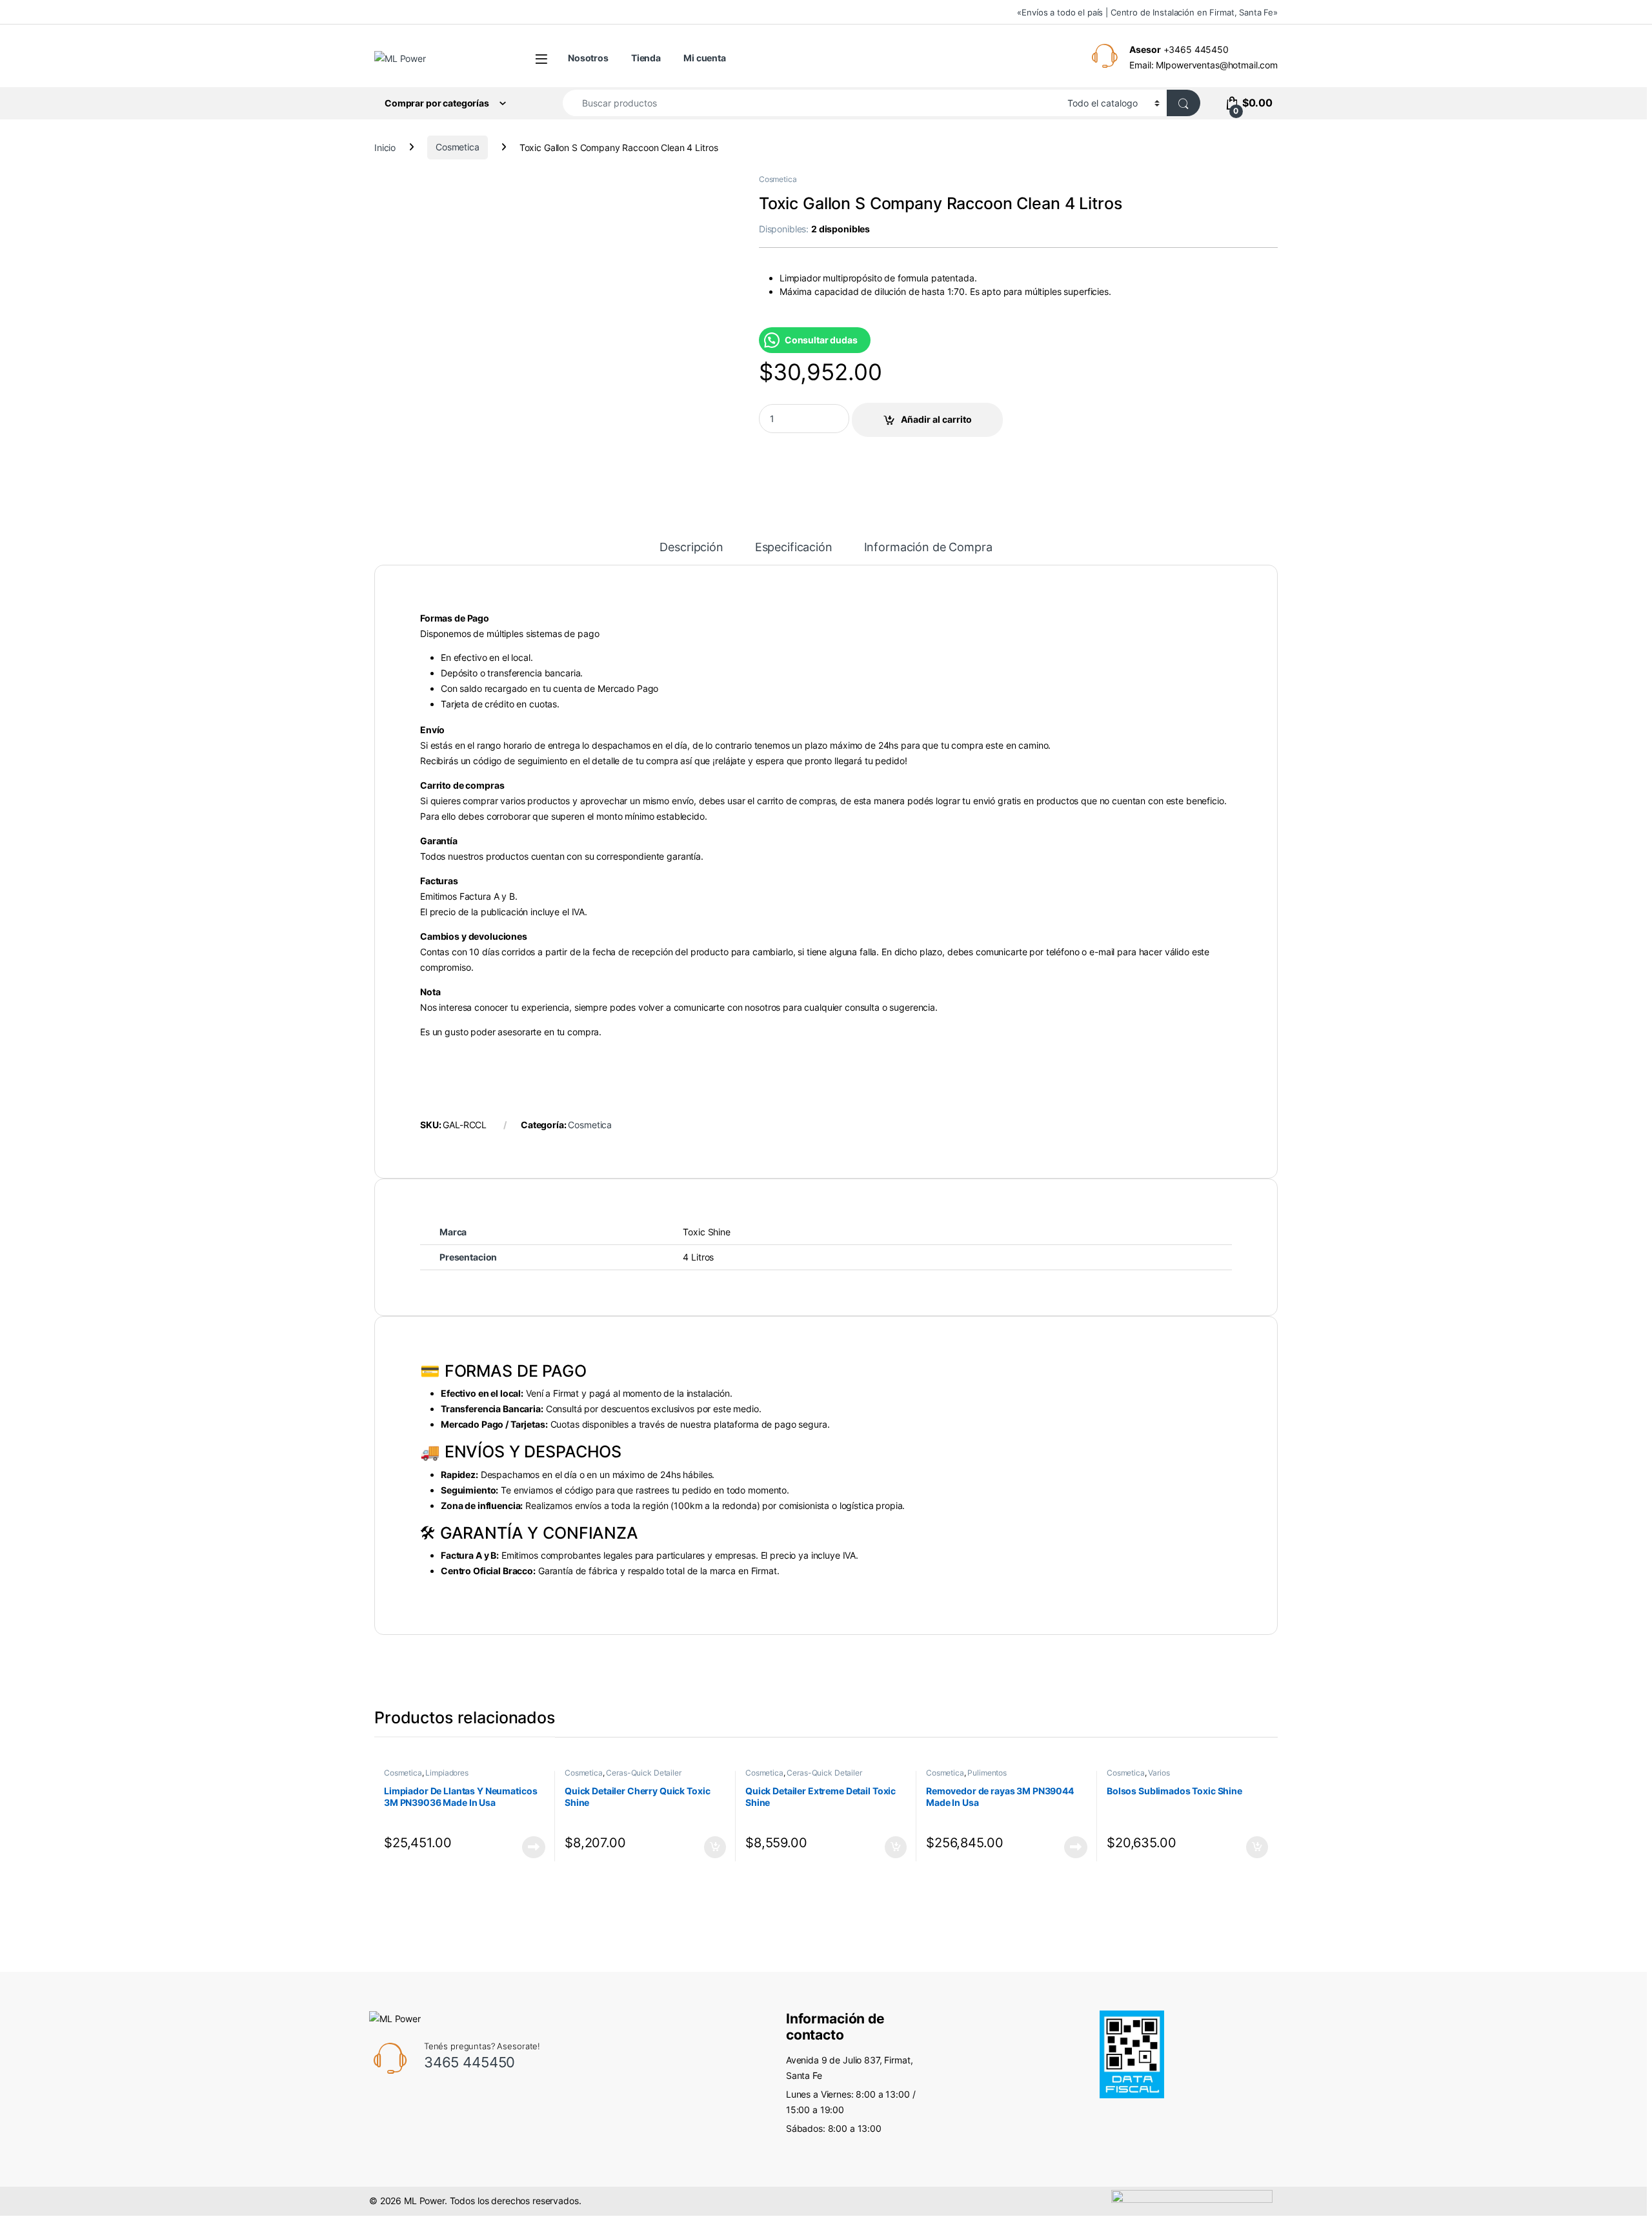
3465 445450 (469, 2062)
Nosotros (588, 58)
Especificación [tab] (794, 548)
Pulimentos (987, 1773)
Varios (1159, 1773)
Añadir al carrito (936, 419)
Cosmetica (458, 147)
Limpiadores (447, 1773)
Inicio (385, 147)
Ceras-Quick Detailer (643, 1773)
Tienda (646, 58)
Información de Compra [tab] (928, 548)
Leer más (534, 1847)
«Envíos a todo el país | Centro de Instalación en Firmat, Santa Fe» (1147, 12)
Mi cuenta (705, 58)
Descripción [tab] (691, 548)
